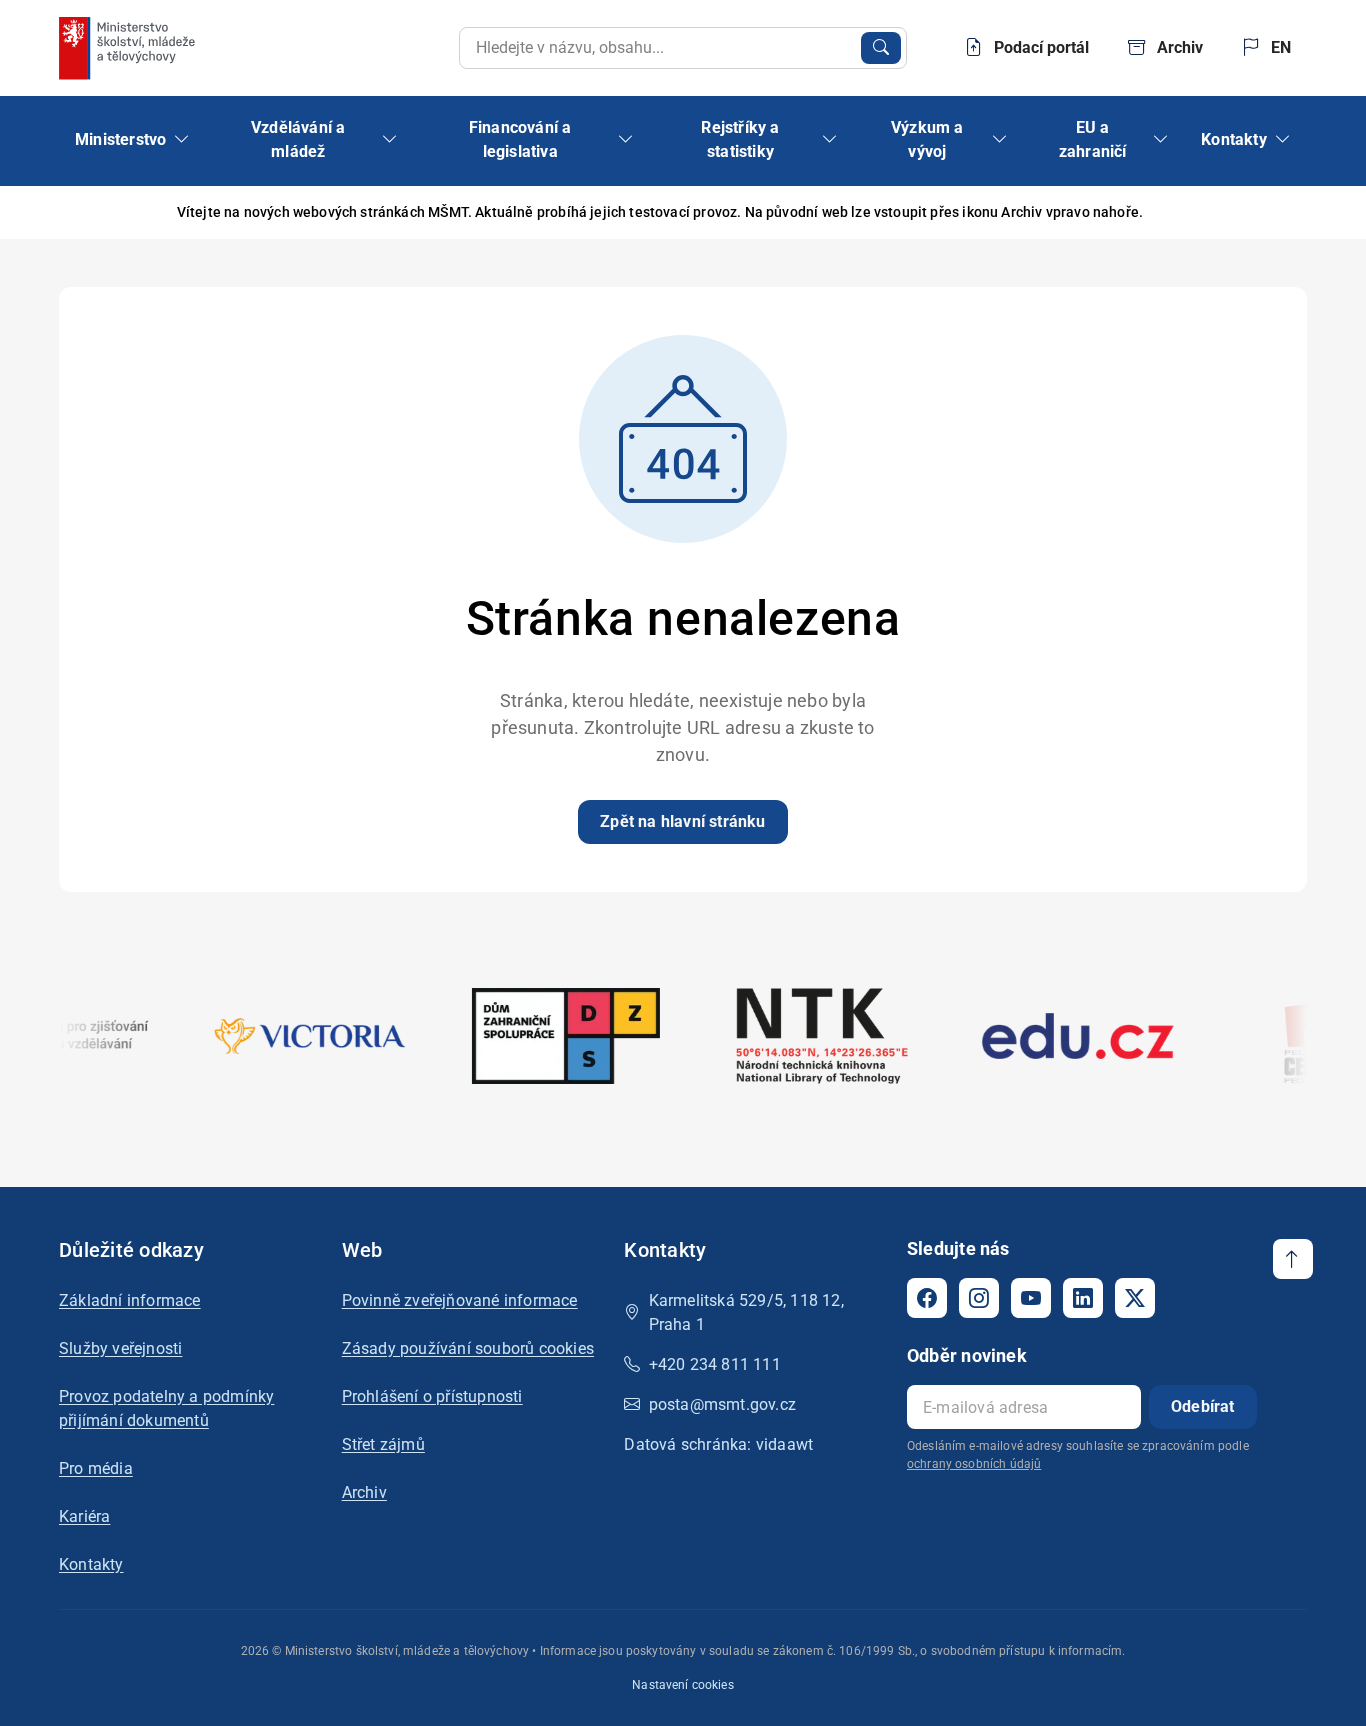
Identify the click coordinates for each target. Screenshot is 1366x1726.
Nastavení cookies (683, 1685)
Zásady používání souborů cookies (468, 1348)
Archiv (364, 1492)
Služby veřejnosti (120, 1348)
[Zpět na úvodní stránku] (129, 48)
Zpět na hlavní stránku (682, 821)
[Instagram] (979, 1298)
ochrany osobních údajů (974, 1464)
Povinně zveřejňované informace (460, 1300)
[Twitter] (1135, 1298)
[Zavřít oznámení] (1292, 212)
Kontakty (91, 1564)
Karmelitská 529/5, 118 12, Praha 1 (746, 1312)
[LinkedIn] (1083, 1298)
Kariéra (84, 1516)
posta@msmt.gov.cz (722, 1404)
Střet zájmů (383, 1444)
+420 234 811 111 (715, 1364)
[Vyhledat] (881, 48)
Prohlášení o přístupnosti (432, 1396)
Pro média (96, 1468)
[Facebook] (927, 1298)
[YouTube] (1031, 1298)
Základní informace (130, 1300)
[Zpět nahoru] (1293, 1259)
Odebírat (1203, 1406)
